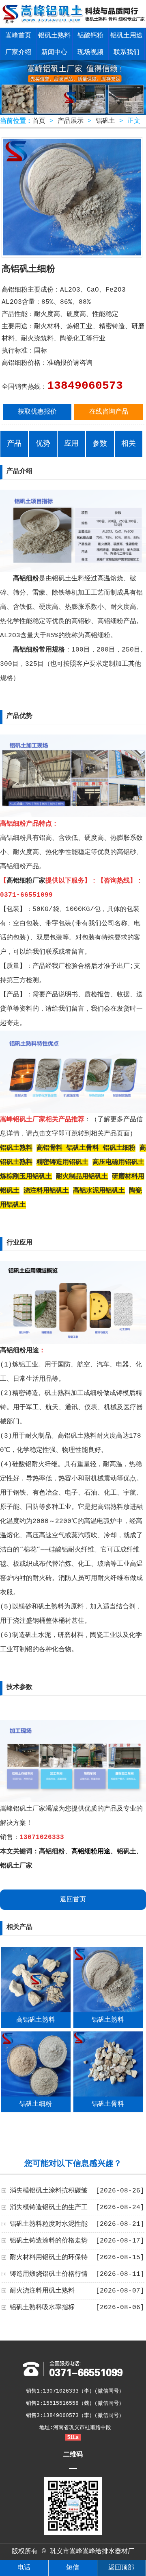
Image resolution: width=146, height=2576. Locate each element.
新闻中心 (54, 52)
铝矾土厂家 (16, 1866)
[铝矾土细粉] (36, 2095)
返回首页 (73, 1900)
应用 (71, 444)
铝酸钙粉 (90, 36)
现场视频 (90, 52)
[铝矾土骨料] (108, 2095)
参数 (100, 444)
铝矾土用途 (127, 36)
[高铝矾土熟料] (36, 2011)
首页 (39, 121)
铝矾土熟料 (54, 36)
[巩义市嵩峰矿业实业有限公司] (73, 22)
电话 (24, 2568)
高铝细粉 (26, 579)
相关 (129, 444)
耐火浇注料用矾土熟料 (42, 2291)
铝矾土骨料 (108, 2104)
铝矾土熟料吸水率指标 (42, 2308)
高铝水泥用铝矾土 (99, 1191)
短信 (73, 2568)
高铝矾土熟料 (36, 2020)
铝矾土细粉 (36, 2104)
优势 (43, 444)
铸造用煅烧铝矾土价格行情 (49, 2274)
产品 (14, 444)
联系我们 (127, 52)
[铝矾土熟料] (108, 2011)
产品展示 (71, 121)
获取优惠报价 (37, 412)
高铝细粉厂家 (26, 881)
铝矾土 (105, 121)
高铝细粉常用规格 (39, 650)
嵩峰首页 (18, 36)
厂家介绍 (18, 52)
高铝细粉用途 (19, 1351)
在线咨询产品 (109, 412)
